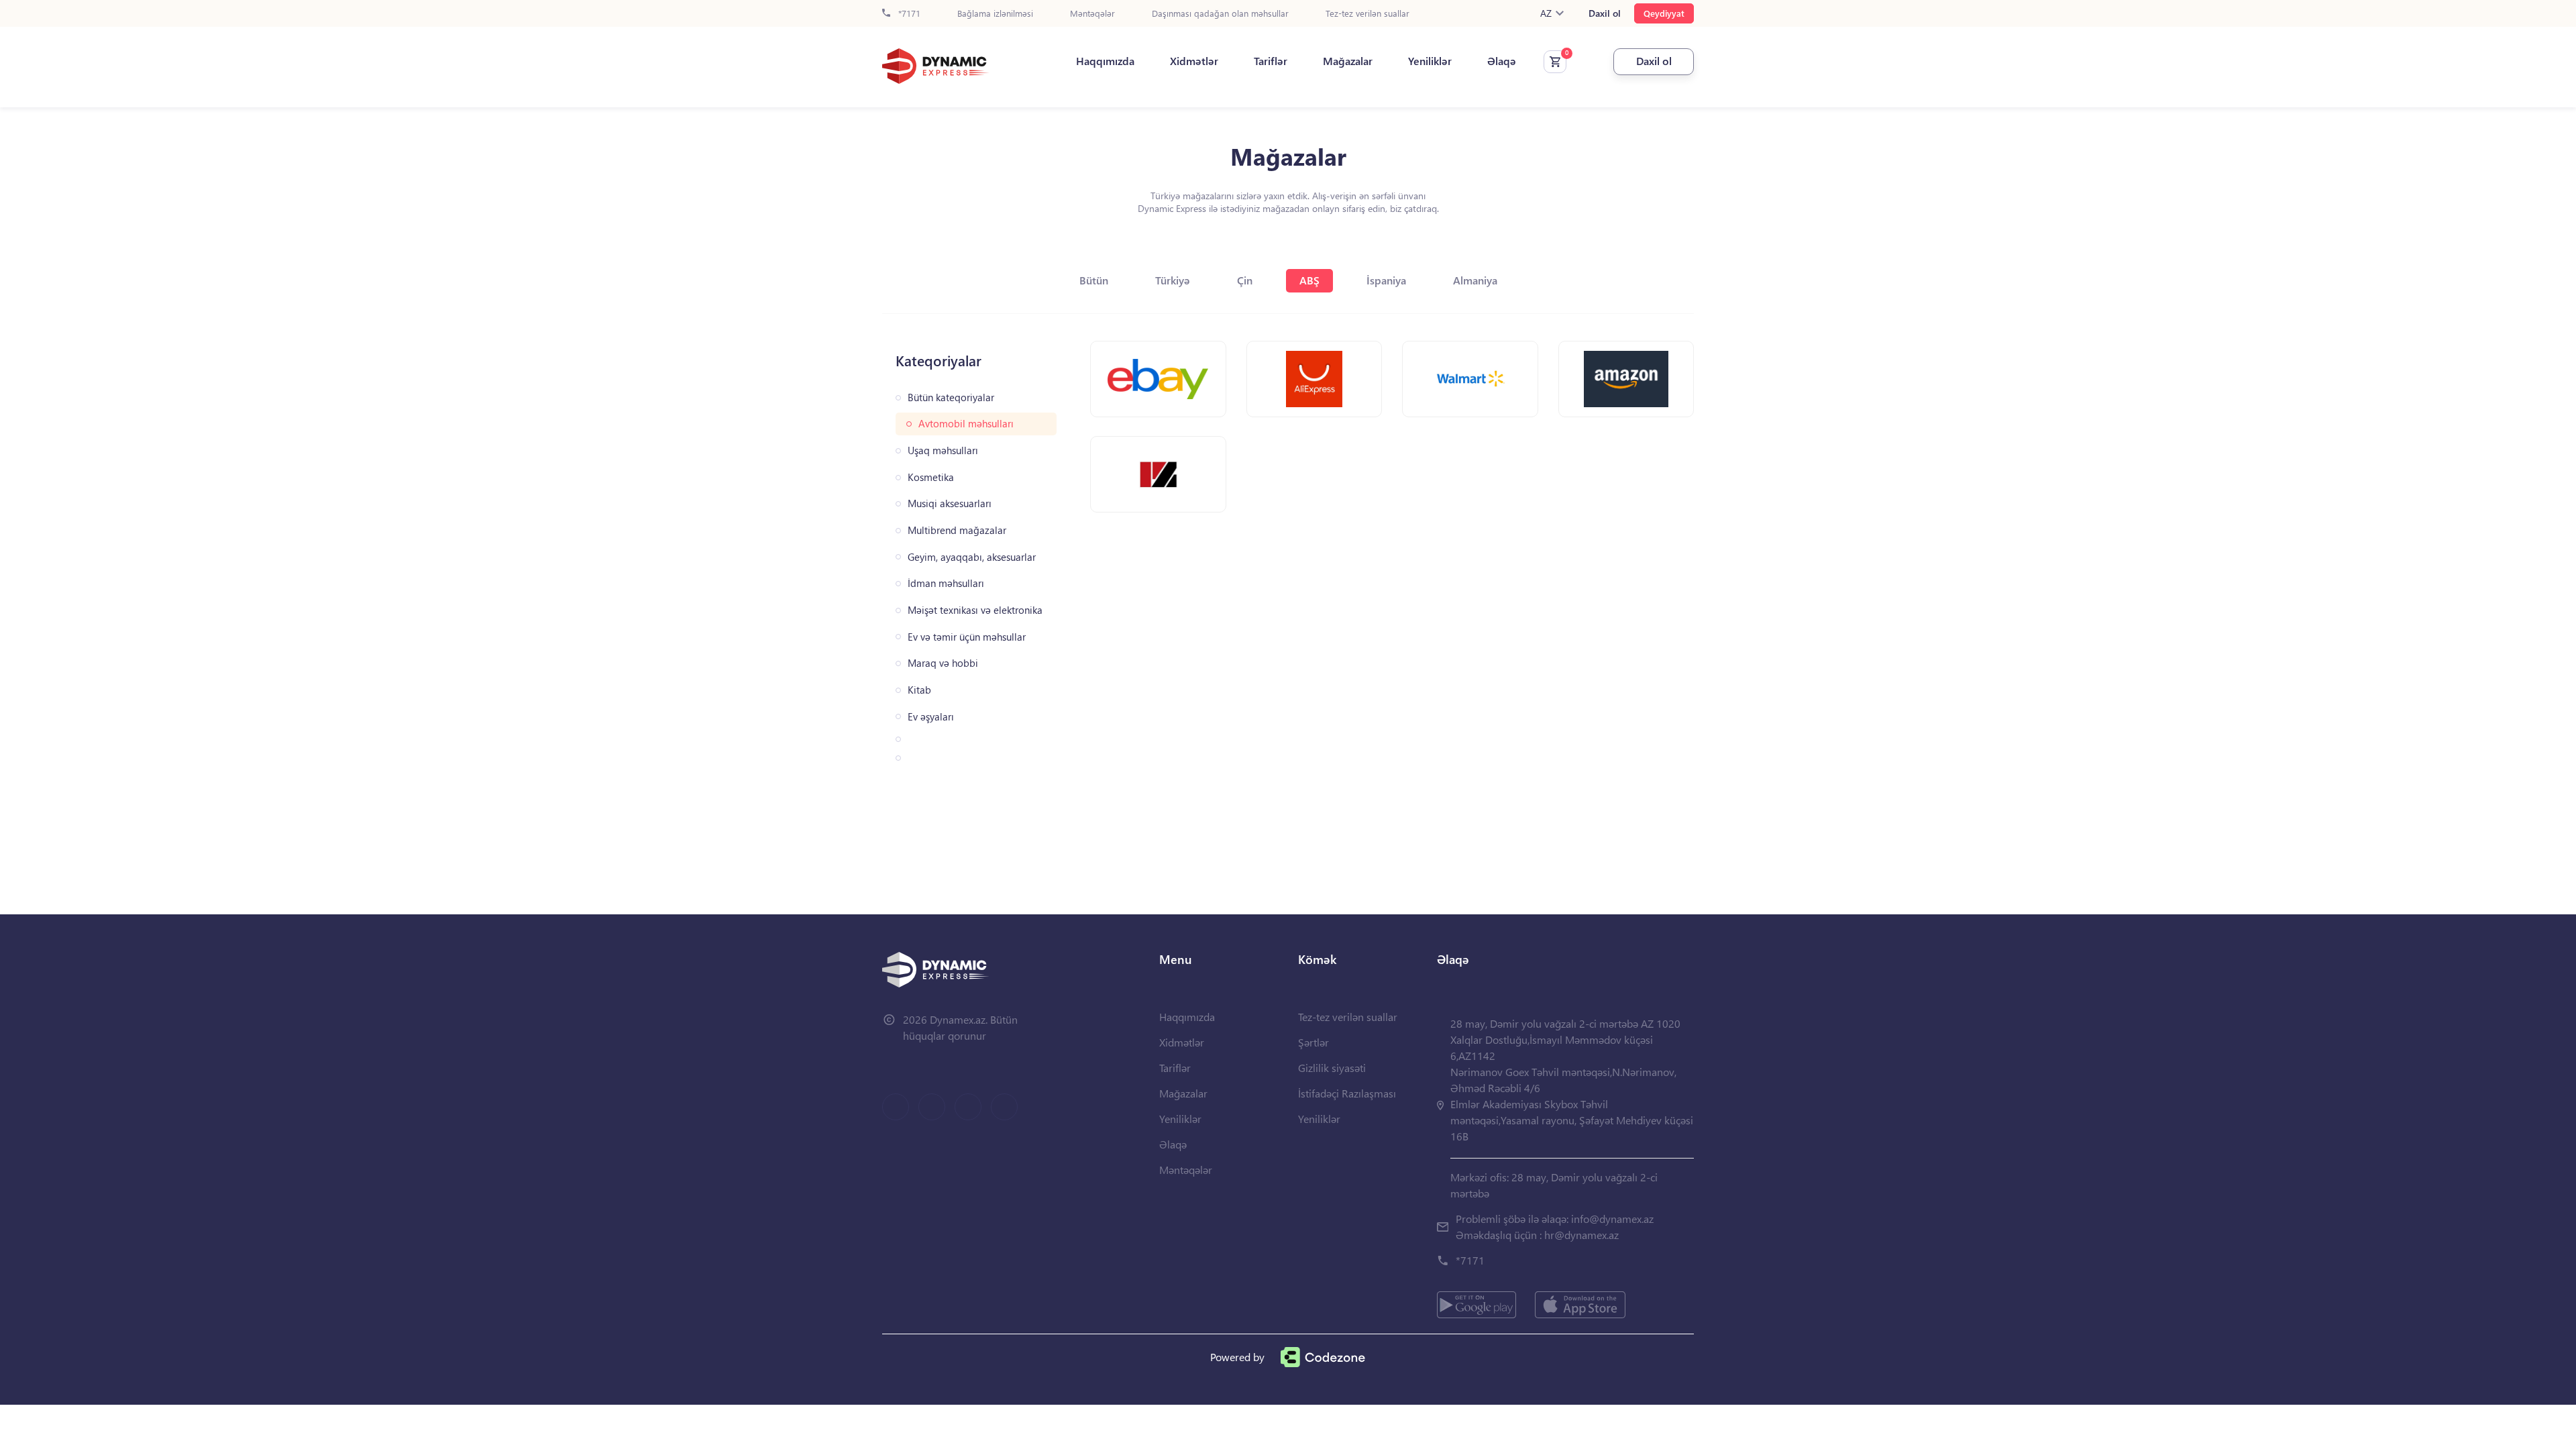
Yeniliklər (1430, 61)
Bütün (1094, 280)
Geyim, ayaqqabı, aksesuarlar (972, 557)
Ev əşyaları (931, 717)
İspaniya (1386, 280)
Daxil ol (1605, 13)
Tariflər (1271, 61)
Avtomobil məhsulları (966, 424)
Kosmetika (931, 477)
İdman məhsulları (946, 583)
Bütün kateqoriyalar (951, 397)
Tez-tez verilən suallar (1367, 14)
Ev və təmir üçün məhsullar (967, 637)
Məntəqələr (1092, 14)
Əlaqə (1502, 61)
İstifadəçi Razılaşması (1347, 1093)
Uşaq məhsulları (943, 450)
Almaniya (1475, 280)
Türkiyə (1173, 280)
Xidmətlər (1194, 61)
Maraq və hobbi (943, 663)
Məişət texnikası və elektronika (975, 610)
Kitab (919, 690)
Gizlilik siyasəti (1332, 1068)
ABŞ (1309, 280)
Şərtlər (1313, 1042)
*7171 (908, 14)
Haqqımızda (1105, 61)
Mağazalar (1348, 61)
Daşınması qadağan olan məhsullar (1220, 14)
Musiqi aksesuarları (950, 503)
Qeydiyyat (1664, 13)
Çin (1245, 280)
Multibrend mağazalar (957, 530)
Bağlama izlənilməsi (995, 14)
